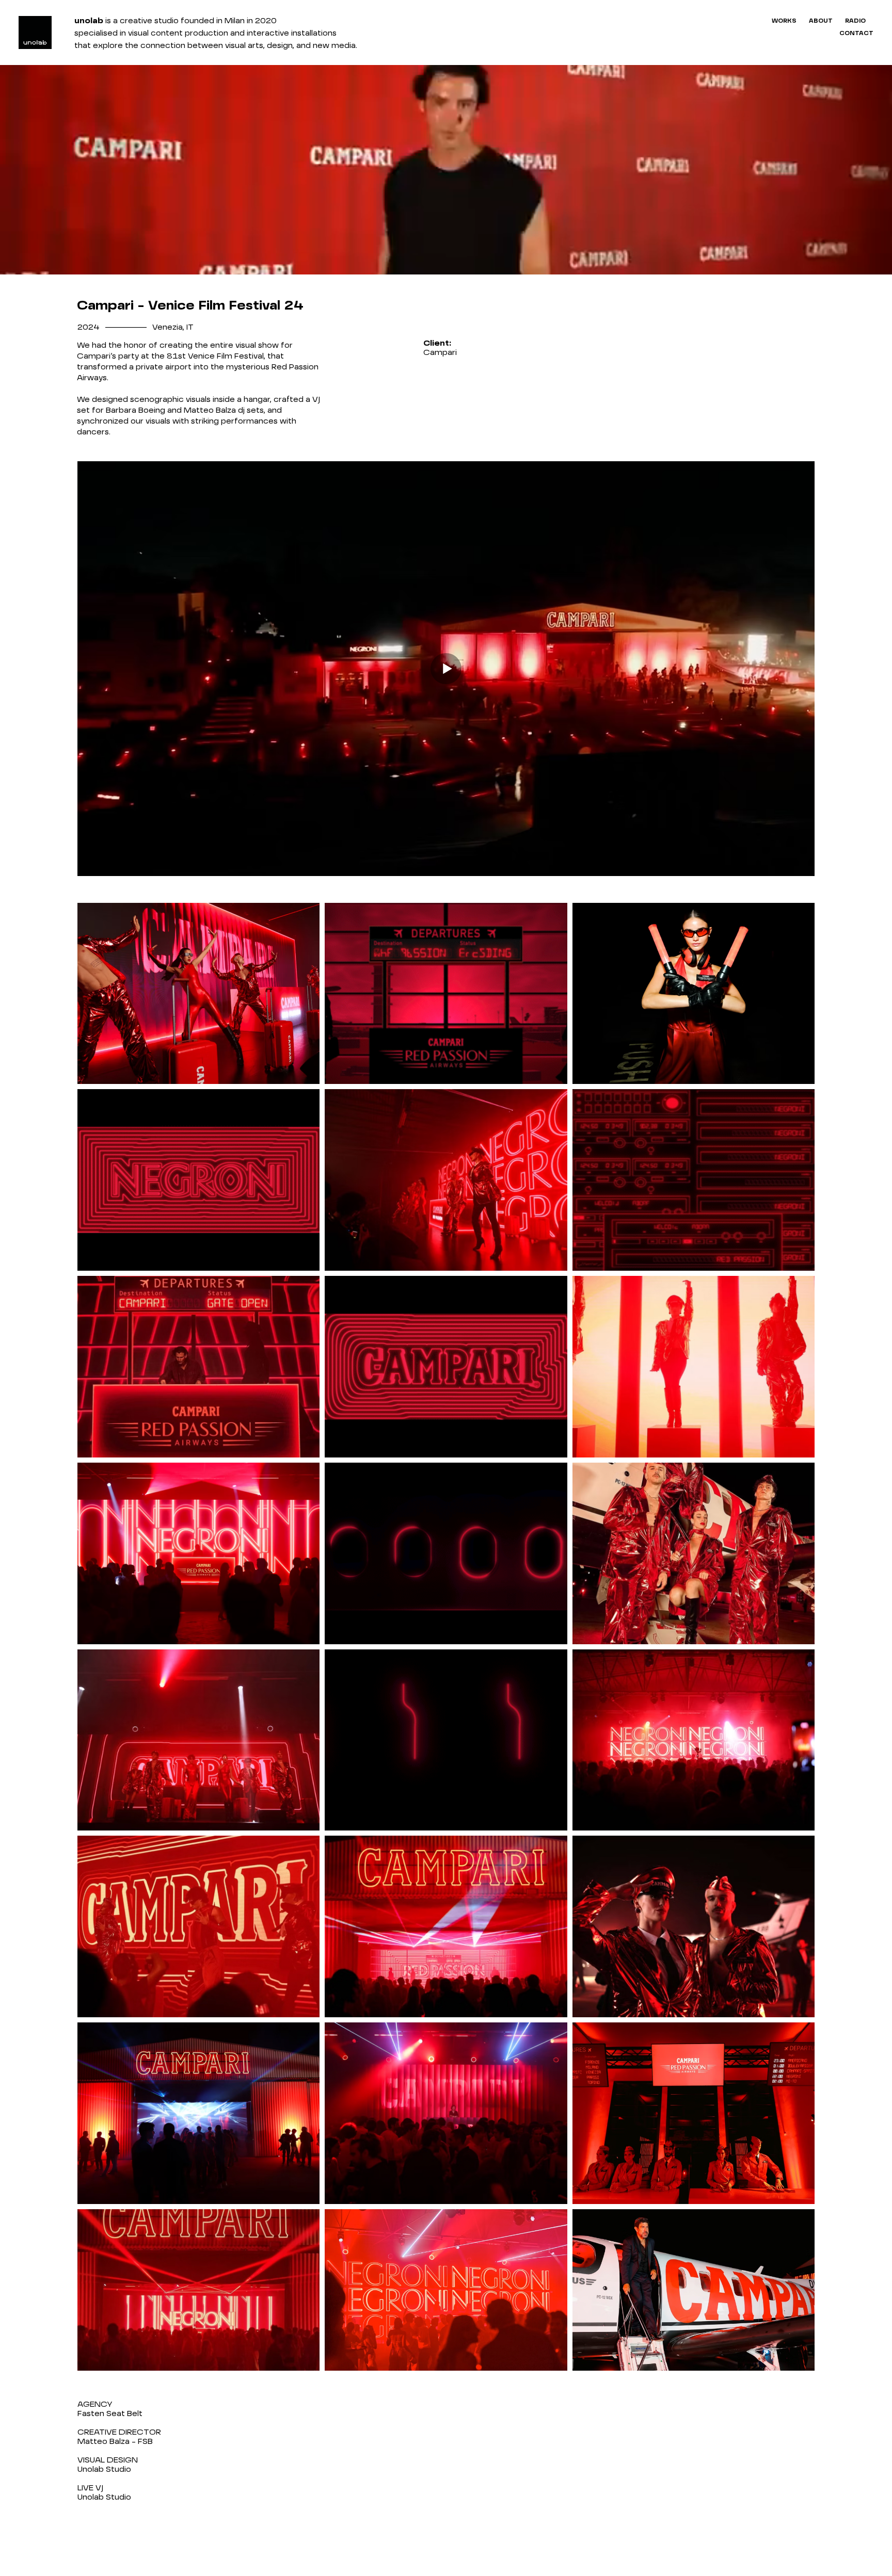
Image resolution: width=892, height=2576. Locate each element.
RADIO (855, 21)
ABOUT (821, 21)
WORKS (784, 21)
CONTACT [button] (856, 34)
